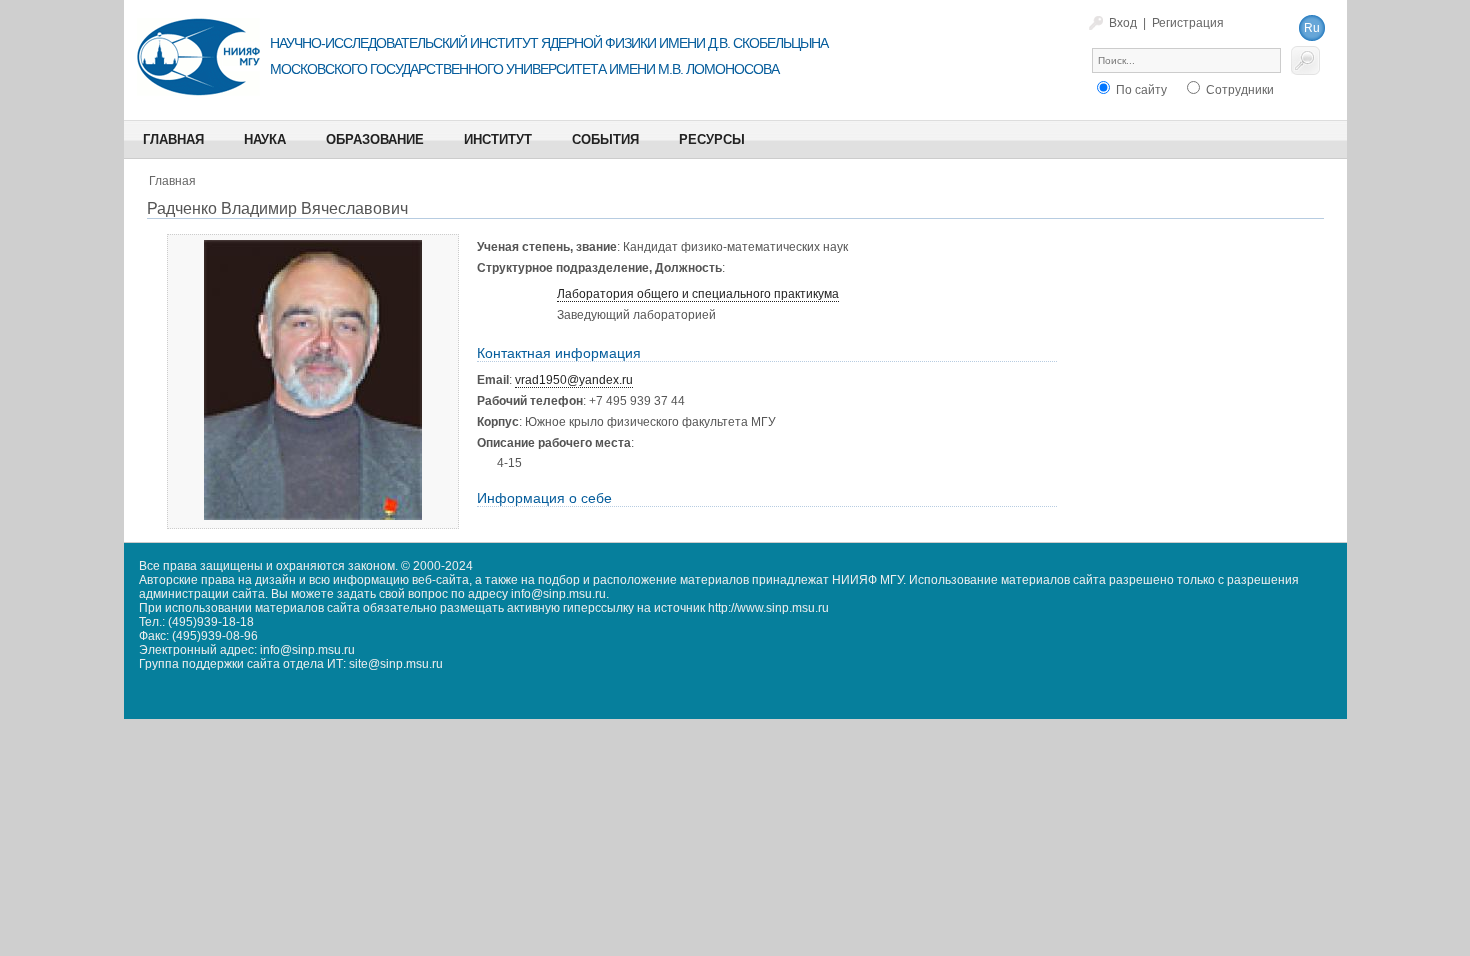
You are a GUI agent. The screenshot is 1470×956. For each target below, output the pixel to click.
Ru (1312, 28)
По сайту (1140, 90)
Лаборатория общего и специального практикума (698, 294)
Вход (1123, 23)
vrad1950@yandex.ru (574, 380)
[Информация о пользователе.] (313, 516)
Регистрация (1188, 23)
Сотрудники (1238, 90)
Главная (172, 181)
